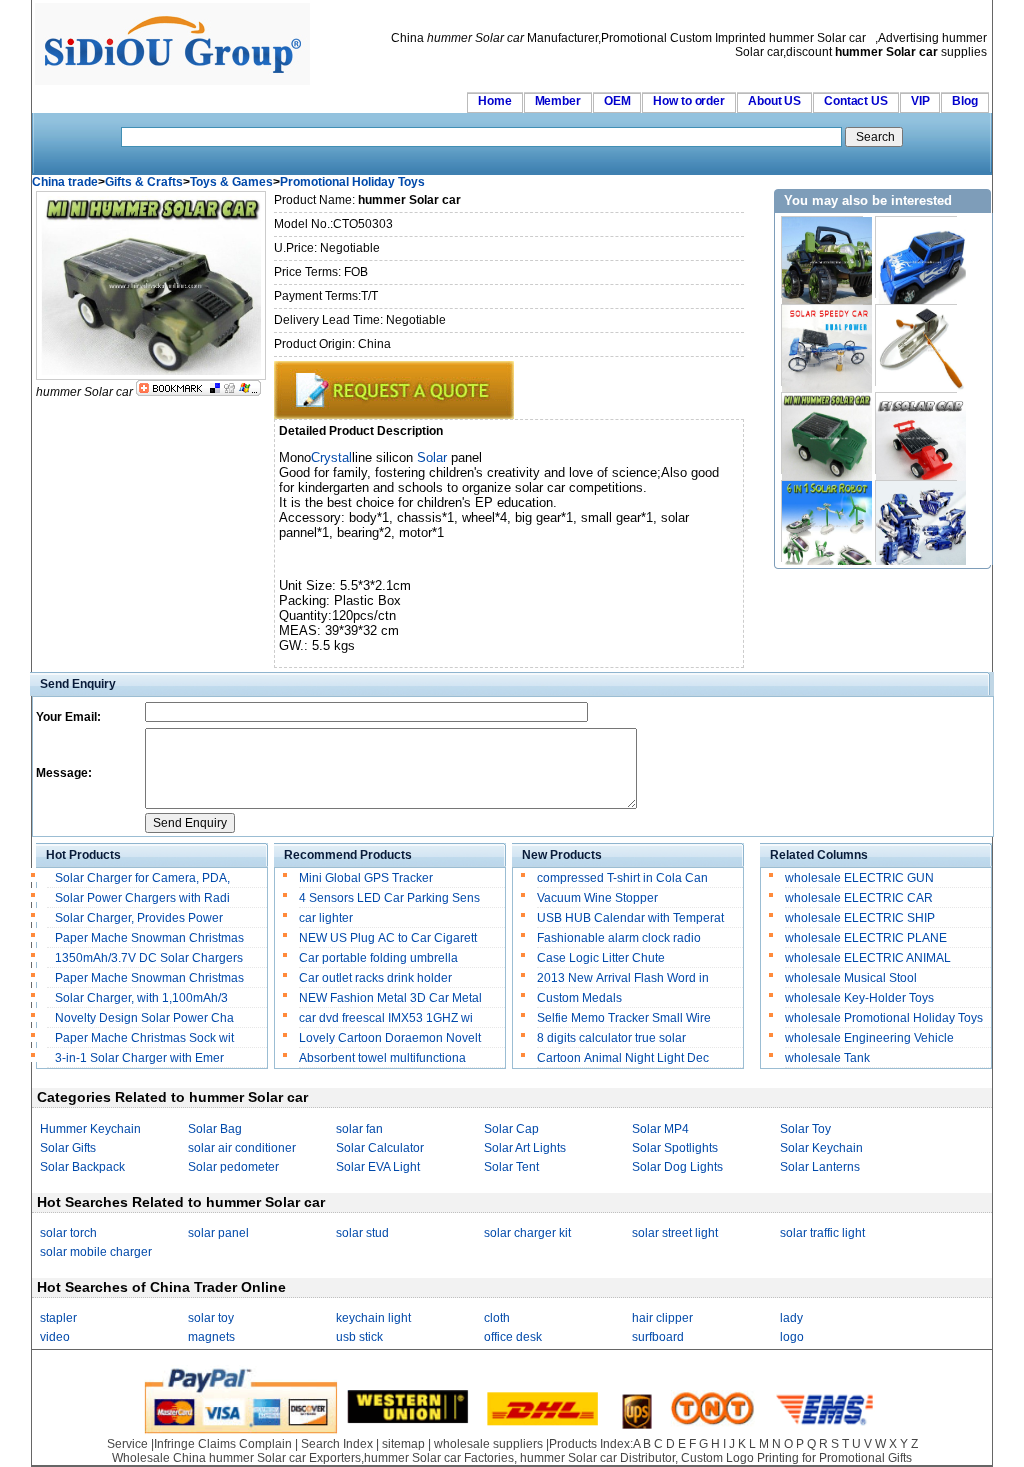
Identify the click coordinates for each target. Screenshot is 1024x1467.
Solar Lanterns (820, 1167)
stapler (58, 1318)
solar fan (359, 1129)
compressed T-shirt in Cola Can (622, 878)
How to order (689, 101)
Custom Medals (579, 998)
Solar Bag (215, 1129)
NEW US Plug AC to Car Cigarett (388, 938)
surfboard (658, 1337)
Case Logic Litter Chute (601, 958)
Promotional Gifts (865, 1458)
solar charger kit (527, 1233)
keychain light (373, 1318)
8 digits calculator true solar (611, 1038)
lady (791, 1318)
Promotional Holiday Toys (352, 182)
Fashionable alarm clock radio (620, 938)
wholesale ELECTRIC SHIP (860, 918)
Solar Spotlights (675, 1148)
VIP (920, 101)
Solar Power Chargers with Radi (142, 898)
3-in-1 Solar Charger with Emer (139, 1058)
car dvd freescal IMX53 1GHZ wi (386, 1018)
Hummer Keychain (90, 1129)
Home (495, 101)
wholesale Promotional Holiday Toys (884, 1018)
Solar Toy (805, 1129)
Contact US (856, 101)
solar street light (675, 1233)
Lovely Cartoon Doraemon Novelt (390, 1038)
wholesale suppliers (488, 1444)
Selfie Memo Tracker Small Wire (624, 1018)
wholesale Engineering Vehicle (869, 1038)
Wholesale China (159, 1458)
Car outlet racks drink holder (377, 978)
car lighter (326, 918)
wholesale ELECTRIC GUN (859, 878)
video (55, 1337)
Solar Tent (511, 1167)
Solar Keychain (821, 1148)
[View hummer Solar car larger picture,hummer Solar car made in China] (151, 376)
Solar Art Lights (525, 1148)
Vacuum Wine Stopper (597, 898)
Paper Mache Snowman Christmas (151, 938)
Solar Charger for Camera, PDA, (142, 878)
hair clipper (662, 1318)
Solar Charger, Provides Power (140, 918)
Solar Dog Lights (677, 1167)
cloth (497, 1318)
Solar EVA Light (378, 1167)
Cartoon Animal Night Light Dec (623, 1058)
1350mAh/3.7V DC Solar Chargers (149, 958)
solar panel (218, 1233)
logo (792, 1337)
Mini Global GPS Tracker (366, 878)
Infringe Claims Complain (223, 1444)
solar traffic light (822, 1233)
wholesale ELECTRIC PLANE (866, 938)
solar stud (362, 1233)
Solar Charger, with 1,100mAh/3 (141, 998)
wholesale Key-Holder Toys (859, 998)
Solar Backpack (82, 1167)
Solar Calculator (380, 1148)
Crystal (331, 457)
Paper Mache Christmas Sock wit (144, 1038)
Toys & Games (231, 182)
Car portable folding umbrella (380, 958)
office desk (513, 1337)
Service (127, 1444)
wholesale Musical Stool (851, 978)
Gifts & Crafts (144, 182)
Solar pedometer (233, 1167)
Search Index (337, 1444)
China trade (65, 182)
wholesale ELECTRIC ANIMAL (868, 958)
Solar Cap (511, 1129)
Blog (965, 101)
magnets (211, 1337)
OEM (617, 101)
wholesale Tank (827, 1058)
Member (558, 101)
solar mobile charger (96, 1252)
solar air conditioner (242, 1148)
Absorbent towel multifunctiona (382, 1058)
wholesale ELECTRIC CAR (859, 898)
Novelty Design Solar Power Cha (144, 1018)
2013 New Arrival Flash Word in (623, 978)
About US (774, 101)
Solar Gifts (68, 1148)
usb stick (359, 1337)
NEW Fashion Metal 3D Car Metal (390, 998)
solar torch (68, 1233)
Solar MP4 (660, 1129)
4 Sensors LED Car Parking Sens (389, 898)
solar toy (211, 1318)
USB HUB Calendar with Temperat (630, 918)
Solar (432, 457)
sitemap (403, 1444)
